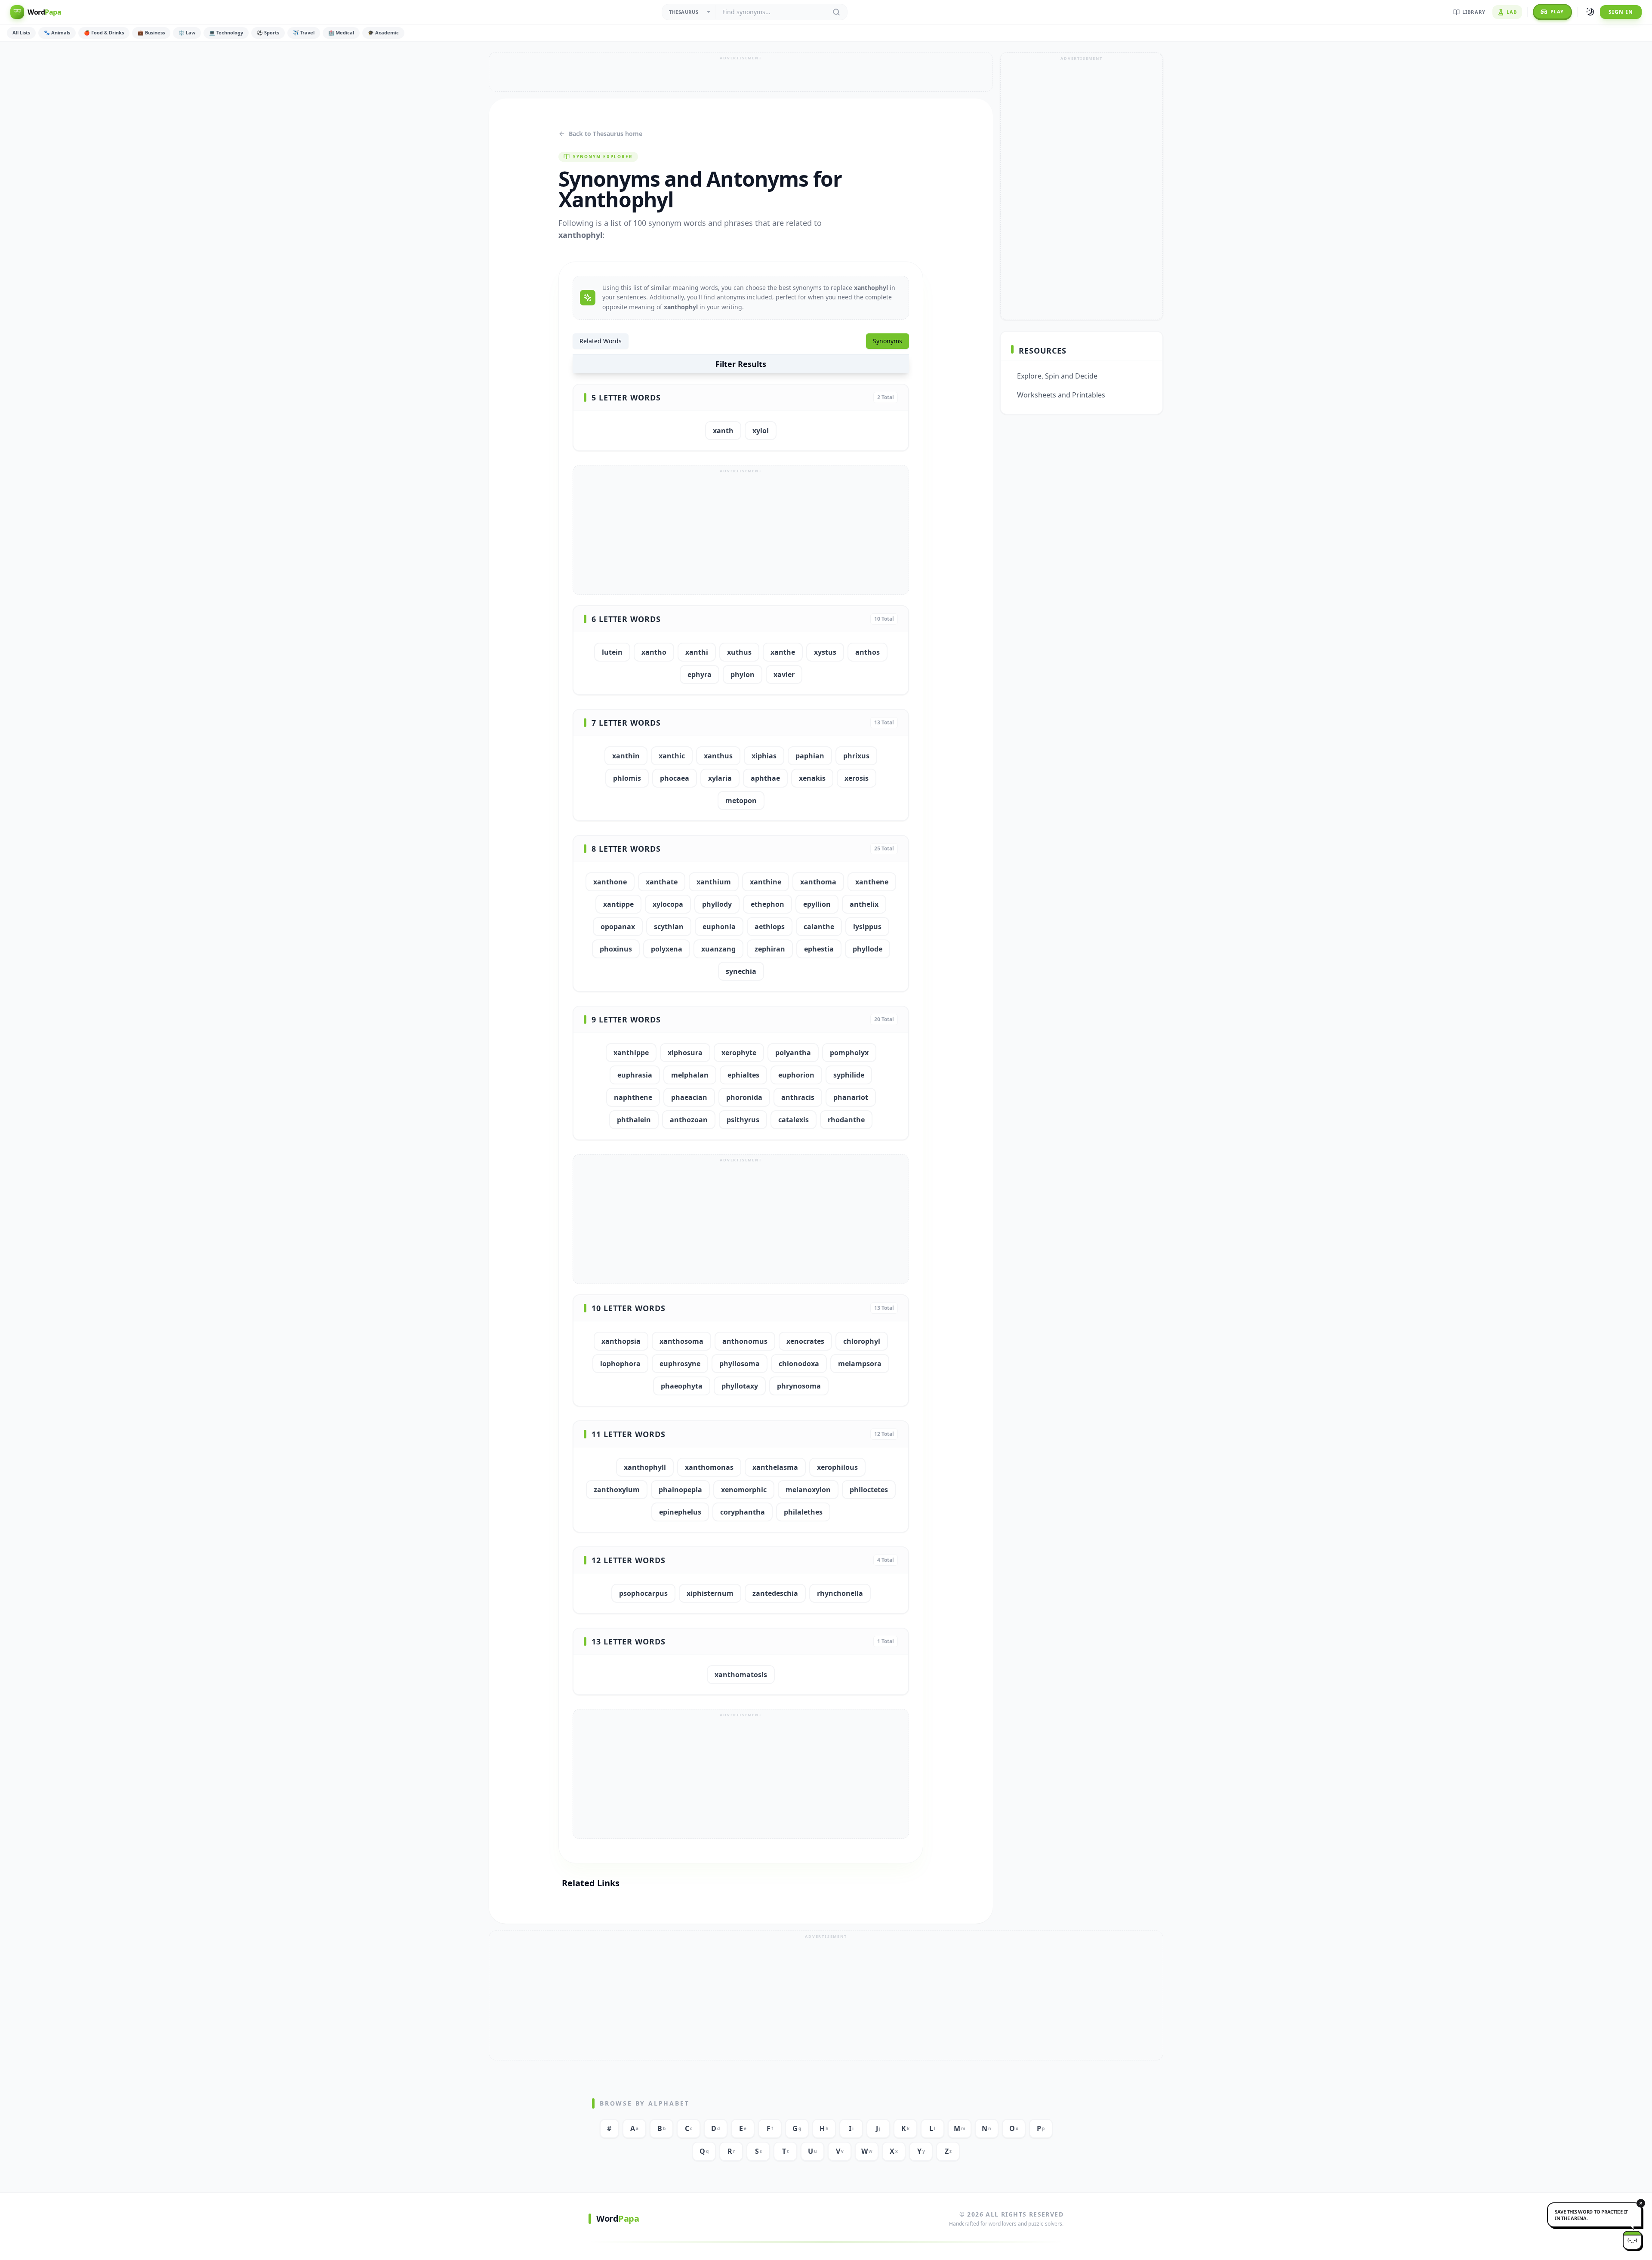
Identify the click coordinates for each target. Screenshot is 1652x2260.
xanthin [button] (626, 756)
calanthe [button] (819, 927)
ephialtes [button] (743, 1075)
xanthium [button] (714, 882)
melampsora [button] (860, 1364)
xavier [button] (784, 674)
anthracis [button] (798, 1097)
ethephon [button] (767, 904)
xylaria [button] (720, 778)
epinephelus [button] (680, 1512)
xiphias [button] (764, 756)
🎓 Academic (383, 32)
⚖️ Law (187, 32)
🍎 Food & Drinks (104, 32)
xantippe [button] (618, 904)
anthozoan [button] (689, 1120)
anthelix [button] (864, 904)
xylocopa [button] (668, 904)
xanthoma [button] (818, 882)
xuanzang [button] (718, 949)
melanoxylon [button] (808, 1490)
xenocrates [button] (805, 1341)
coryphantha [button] (743, 1512)
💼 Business (151, 32)
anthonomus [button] (745, 1341)
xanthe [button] (783, 652)
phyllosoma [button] (740, 1364)
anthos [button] (868, 652)
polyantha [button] (793, 1053)
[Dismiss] (1633, 2209)
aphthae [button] (765, 778)
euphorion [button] (796, 1075)
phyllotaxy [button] (740, 1386)
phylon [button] (743, 674)
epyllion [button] (817, 904)
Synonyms (888, 341)
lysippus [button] (867, 927)
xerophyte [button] (739, 1053)
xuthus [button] (739, 652)
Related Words (601, 341)
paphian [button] (810, 756)
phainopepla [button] (680, 1490)
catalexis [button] (794, 1120)
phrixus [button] (856, 756)
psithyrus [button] (743, 1120)
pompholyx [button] (849, 1053)
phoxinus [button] (616, 949)
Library (1474, 12)
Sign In (1621, 12)
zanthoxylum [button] (617, 1490)
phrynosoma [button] (799, 1386)
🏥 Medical (341, 32)
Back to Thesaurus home (606, 134)
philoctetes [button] (869, 1490)
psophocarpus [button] (643, 1593)
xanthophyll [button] (645, 1467)
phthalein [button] (634, 1120)
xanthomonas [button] (709, 1467)
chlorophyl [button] (862, 1341)
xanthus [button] (718, 756)
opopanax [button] (618, 927)
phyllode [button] (868, 949)
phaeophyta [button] (682, 1386)
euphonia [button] (719, 927)
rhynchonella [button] (840, 1593)
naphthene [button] (633, 1097)
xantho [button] (654, 652)
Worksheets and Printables (1061, 395)
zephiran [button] (770, 949)
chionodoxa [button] (799, 1364)
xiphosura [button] (685, 1053)
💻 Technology (226, 32)
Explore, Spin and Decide (1057, 376)
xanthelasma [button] (775, 1467)
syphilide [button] (849, 1075)
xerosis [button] (857, 778)
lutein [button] (612, 652)
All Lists (21, 32)
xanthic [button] (672, 756)
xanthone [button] (610, 882)
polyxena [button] (667, 949)
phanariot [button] (851, 1097)
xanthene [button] (872, 882)
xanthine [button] (766, 882)
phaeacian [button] (689, 1097)
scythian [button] (669, 927)
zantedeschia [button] (775, 1593)
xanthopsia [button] (621, 1341)
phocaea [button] (675, 778)
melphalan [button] (690, 1075)
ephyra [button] (700, 674)
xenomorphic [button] (744, 1490)
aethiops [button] (770, 927)
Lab (1512, 12)
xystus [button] (825, 652)
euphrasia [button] (635, 1075)
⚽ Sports (268, 32)
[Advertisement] (741, 72)
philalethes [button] (803, 1512)
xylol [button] (761, 431)
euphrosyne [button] (680, 1364)
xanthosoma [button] (681, 1341)
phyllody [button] (717, 904)
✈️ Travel (304, 32)
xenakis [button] (812, 778)
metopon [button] (741, 801)
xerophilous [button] (837, 1467)
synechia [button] (741, 971)
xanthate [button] (662, 882)
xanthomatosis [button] (741, 1675)
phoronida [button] (744, 1097)
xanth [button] (723, 431)
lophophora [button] (620, 1364)
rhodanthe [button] (846, 1120)
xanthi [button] (697, 652)
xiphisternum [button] (710, 1593)
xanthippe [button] (631, 1053)
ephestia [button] (819, 949)
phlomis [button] (627, 778)
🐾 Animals (57, 32)
